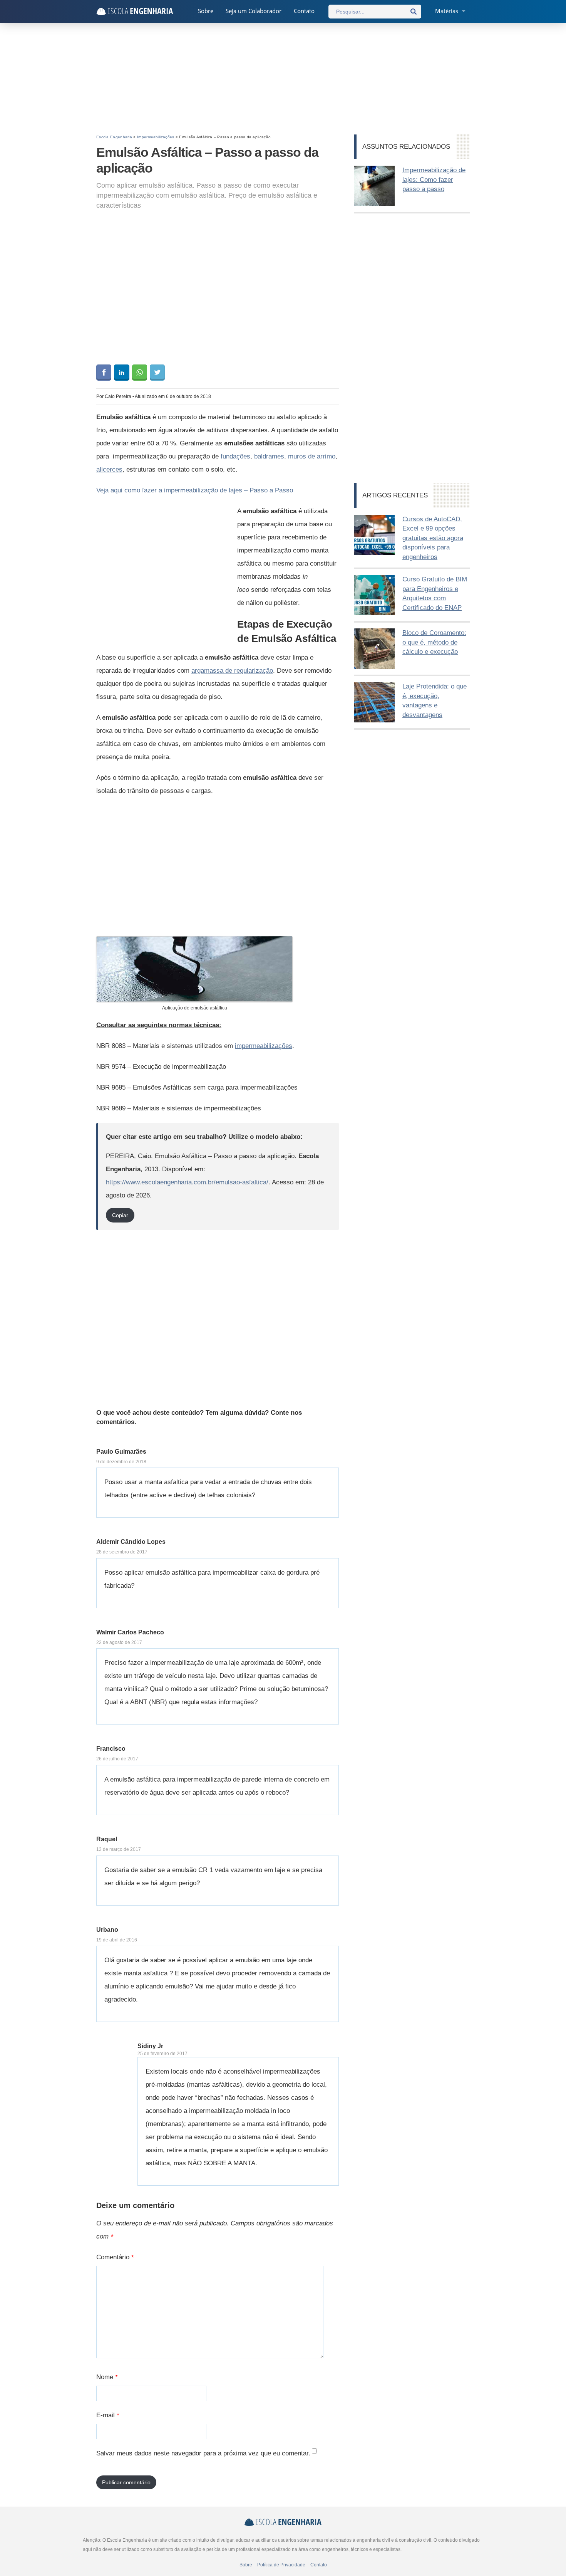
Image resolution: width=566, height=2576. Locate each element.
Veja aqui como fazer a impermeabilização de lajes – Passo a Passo (195, 490)
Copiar (120, 1215)
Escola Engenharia (114, 137)
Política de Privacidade (281, 2565)
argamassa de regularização (232, 671)
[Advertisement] (283, 79)
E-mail (108, 2415)
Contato (304, 11)
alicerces (109, 469)
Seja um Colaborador (254, 11)
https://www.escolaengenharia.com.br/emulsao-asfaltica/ (187, 1182)
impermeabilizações (264, 1046)
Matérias (447, 11)
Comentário (115, 2257)
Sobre (206, 11)
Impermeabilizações (156, 137)
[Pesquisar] (414, 12)
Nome (107, 2377)
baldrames (269, 456)
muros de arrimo (312, 456)
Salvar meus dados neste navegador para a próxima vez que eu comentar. (203, 2453)
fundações (235, 456)
